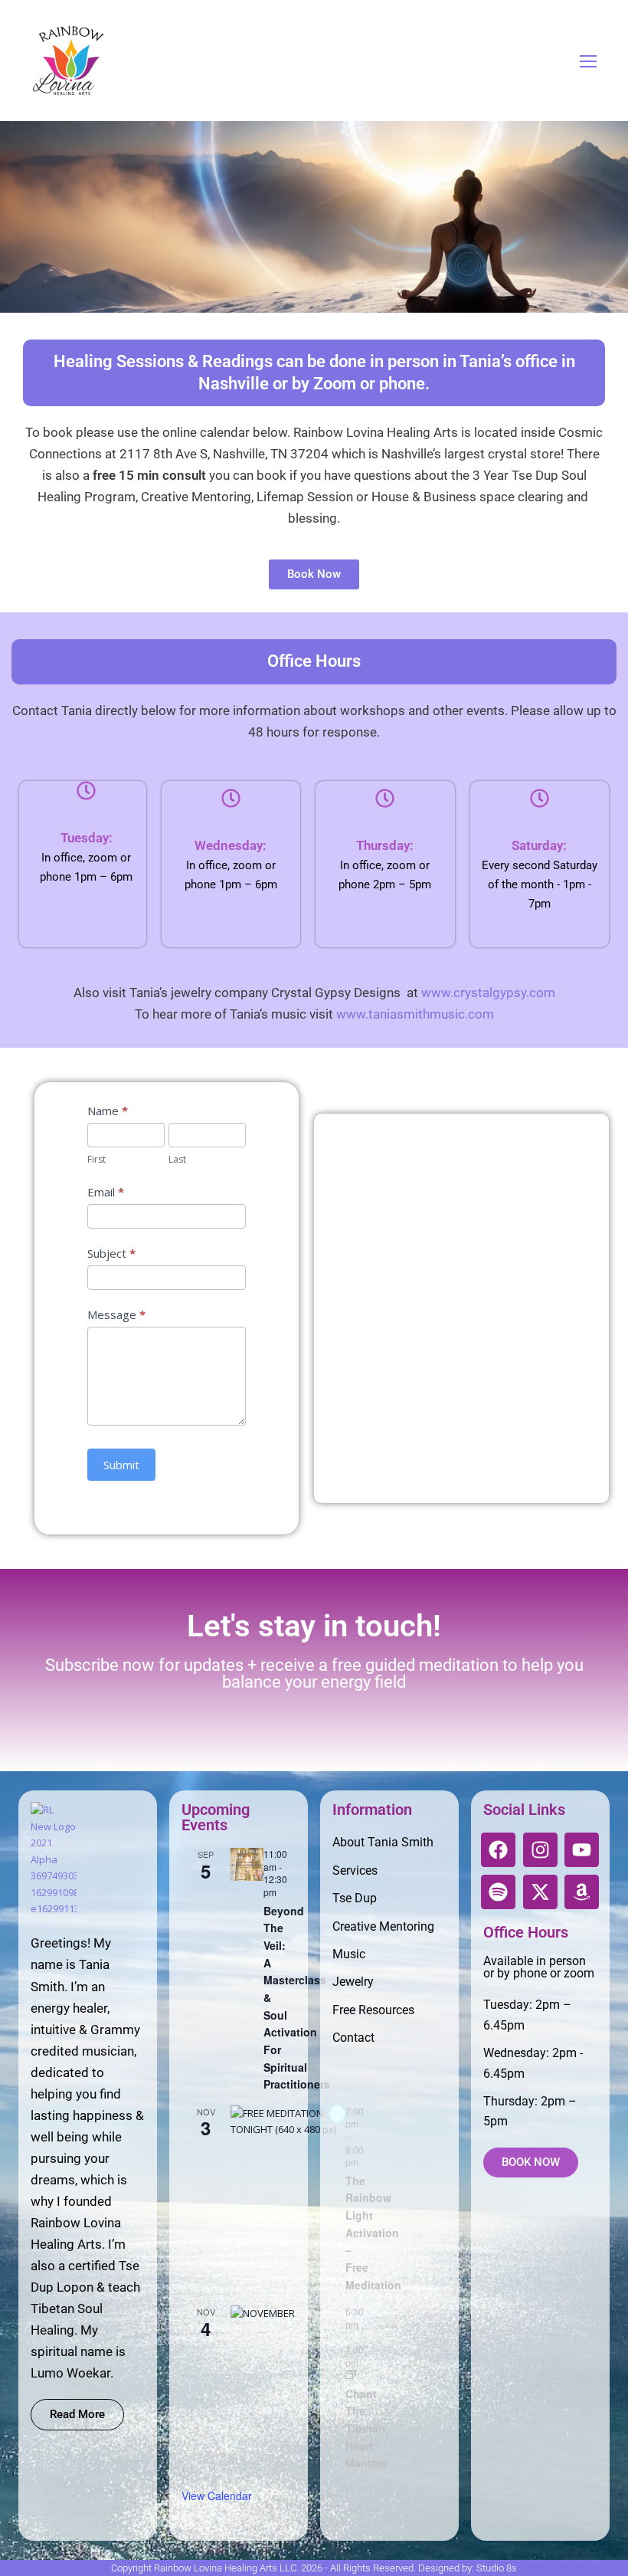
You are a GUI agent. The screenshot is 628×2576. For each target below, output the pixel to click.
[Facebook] (498, 1850)
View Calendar (217, 2496)
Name (108, 1111)
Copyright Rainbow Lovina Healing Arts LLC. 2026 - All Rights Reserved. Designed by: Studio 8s (314, 2568)
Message (116, 1314)
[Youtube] (582, 1850)
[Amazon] (582, 1892)
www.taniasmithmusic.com (415, 1014)
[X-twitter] (540, 1892)
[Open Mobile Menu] (588, 61)
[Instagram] (540, 1850)
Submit (121, 1465)
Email (106, 1192)
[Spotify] (498, 1892)
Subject (111, 1253)
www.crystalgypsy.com (488, 993)
